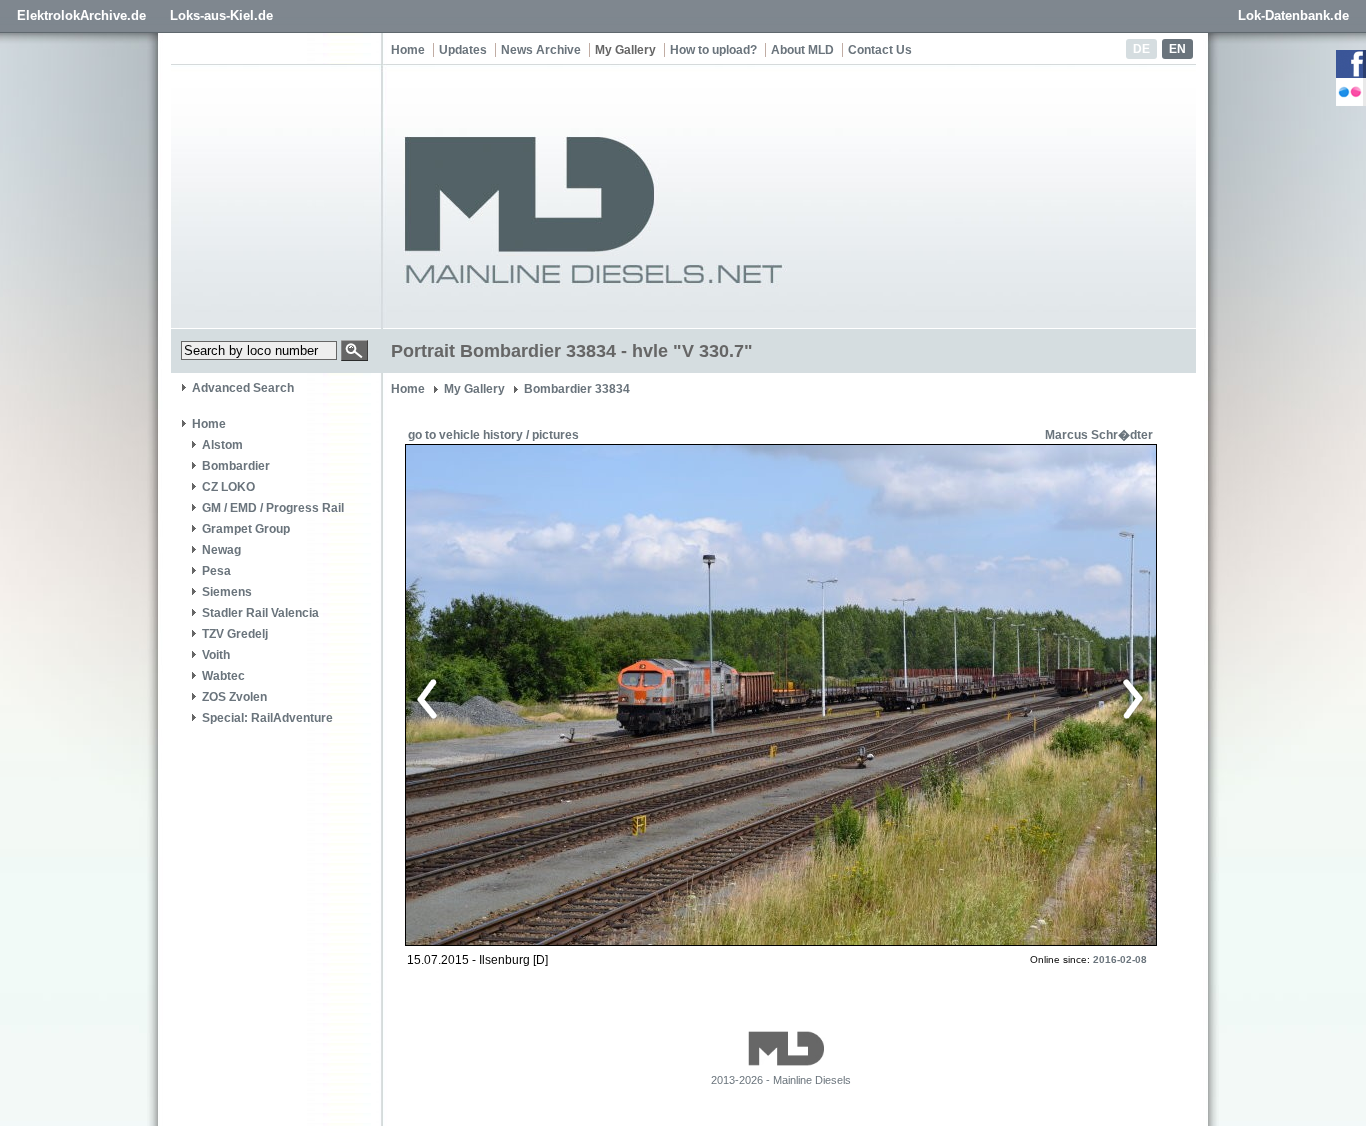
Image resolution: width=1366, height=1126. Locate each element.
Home (408, 50)
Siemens (227, 592)
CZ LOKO (228, 487)
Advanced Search (243, 388)
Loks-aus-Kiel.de (221, 15)
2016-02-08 (1120, 959)
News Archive (541, 50)
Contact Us (880, 50)
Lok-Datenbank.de (1293, 15)
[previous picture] (597, 696)
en (1177, 49)
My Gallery (625, 50)
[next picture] (957, 696)
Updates (463, 50)
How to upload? (713, 50)
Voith (216, 655)
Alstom (222, 445)
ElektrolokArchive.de (81, 15)
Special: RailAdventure (267, 718)
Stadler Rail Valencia (260, 613)
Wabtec (223, 676)
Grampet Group (246, 529)
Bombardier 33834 (577, 389)
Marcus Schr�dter (1099, 435)
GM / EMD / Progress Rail (273, 508)
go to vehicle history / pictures (493, 435)
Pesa (216, 571)
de (1141, 49)
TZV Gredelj (235, 634)
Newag (221, 550)
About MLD (802, 50)
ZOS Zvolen (234, 697)
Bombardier (236, 466)
